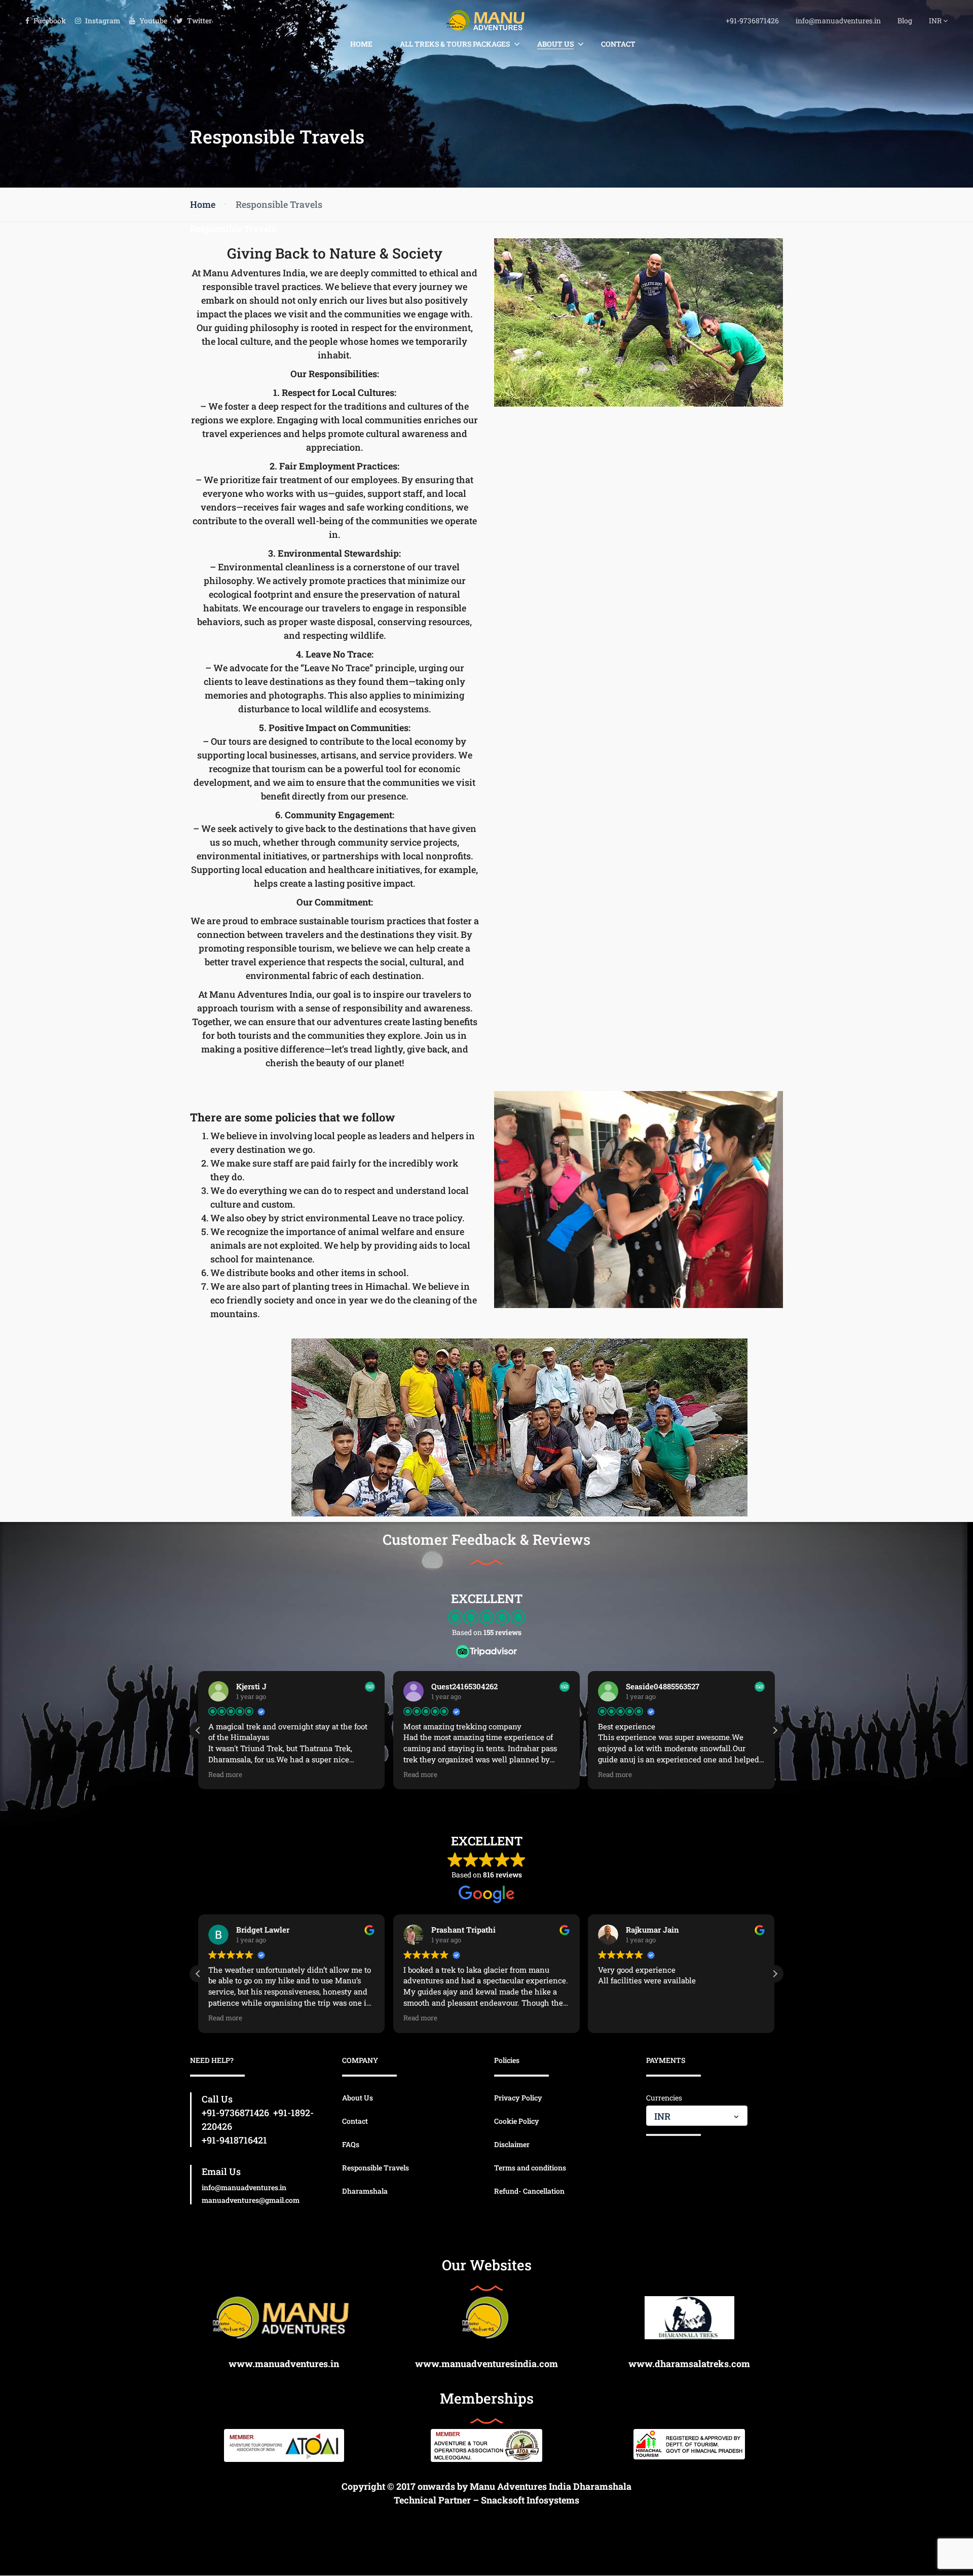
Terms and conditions (530, 2168)
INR (936, 21)
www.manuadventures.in (284, 2364)
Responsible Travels (376, 2168)
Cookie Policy (517, 2121)
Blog (905, 21)
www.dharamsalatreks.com (689, 2364)
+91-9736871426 (752, 21)
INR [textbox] (662, 2116)
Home (361, 44)
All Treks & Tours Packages (455, 44)
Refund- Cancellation (529, 2191)
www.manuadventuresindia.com (486, 2364)
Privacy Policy (518, 2098)
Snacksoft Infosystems (530, 2500)
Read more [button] (225, 1774)
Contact (618, 44)
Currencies (664, 2098)
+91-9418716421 (234, 2140)
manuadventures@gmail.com (251, 2200)
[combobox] (697, 2116)
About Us (555, 44)
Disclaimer (512, 2144)
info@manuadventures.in (838, 21)
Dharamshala (365, 2191)
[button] (775, 1730)
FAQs (351, 2144)
